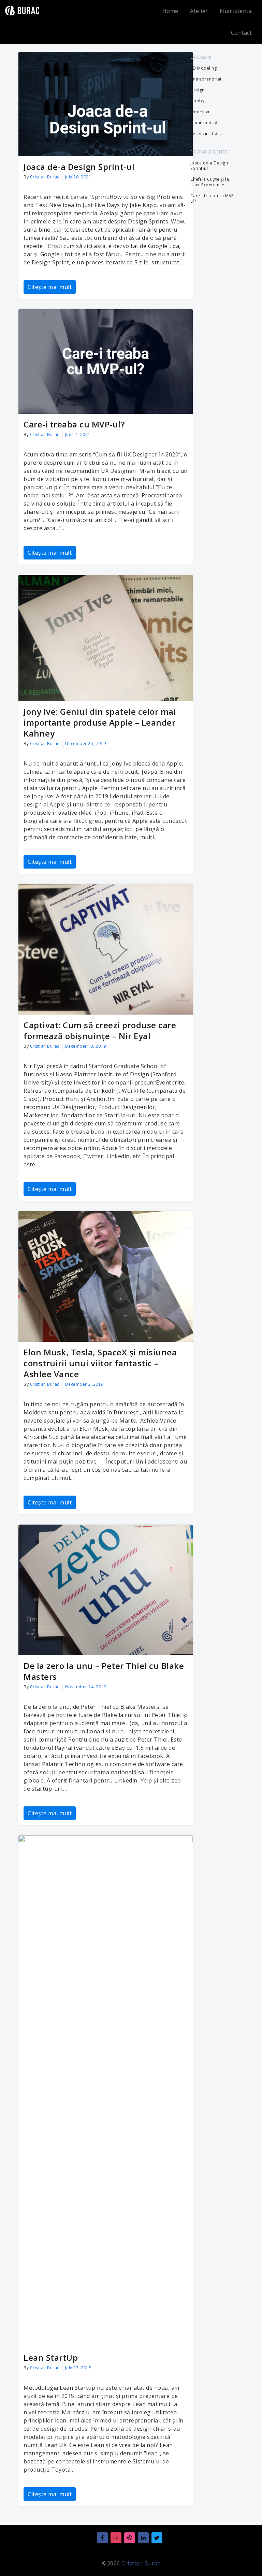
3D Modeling (204, 68)
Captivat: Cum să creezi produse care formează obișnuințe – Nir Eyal (100, 1030)
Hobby (198, 101)
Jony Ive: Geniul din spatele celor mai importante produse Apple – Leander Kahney (100, 722)
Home (170, 11)
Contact (242, 33)
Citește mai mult (50, 287)
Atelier (199, 11)
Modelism (201, 112)
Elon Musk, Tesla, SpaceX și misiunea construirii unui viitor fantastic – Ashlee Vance (100, 1363)
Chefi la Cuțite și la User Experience (210, 182)
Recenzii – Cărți (206, 134)
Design (198, 90)
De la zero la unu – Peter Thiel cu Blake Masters (104, 1671)
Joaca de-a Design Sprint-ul (79, 167)
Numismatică (204, 123)
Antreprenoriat (206, 79)
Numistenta (236, 11)
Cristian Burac (45, 177)
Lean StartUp (51, 2357)
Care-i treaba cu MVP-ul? (74, 424)
